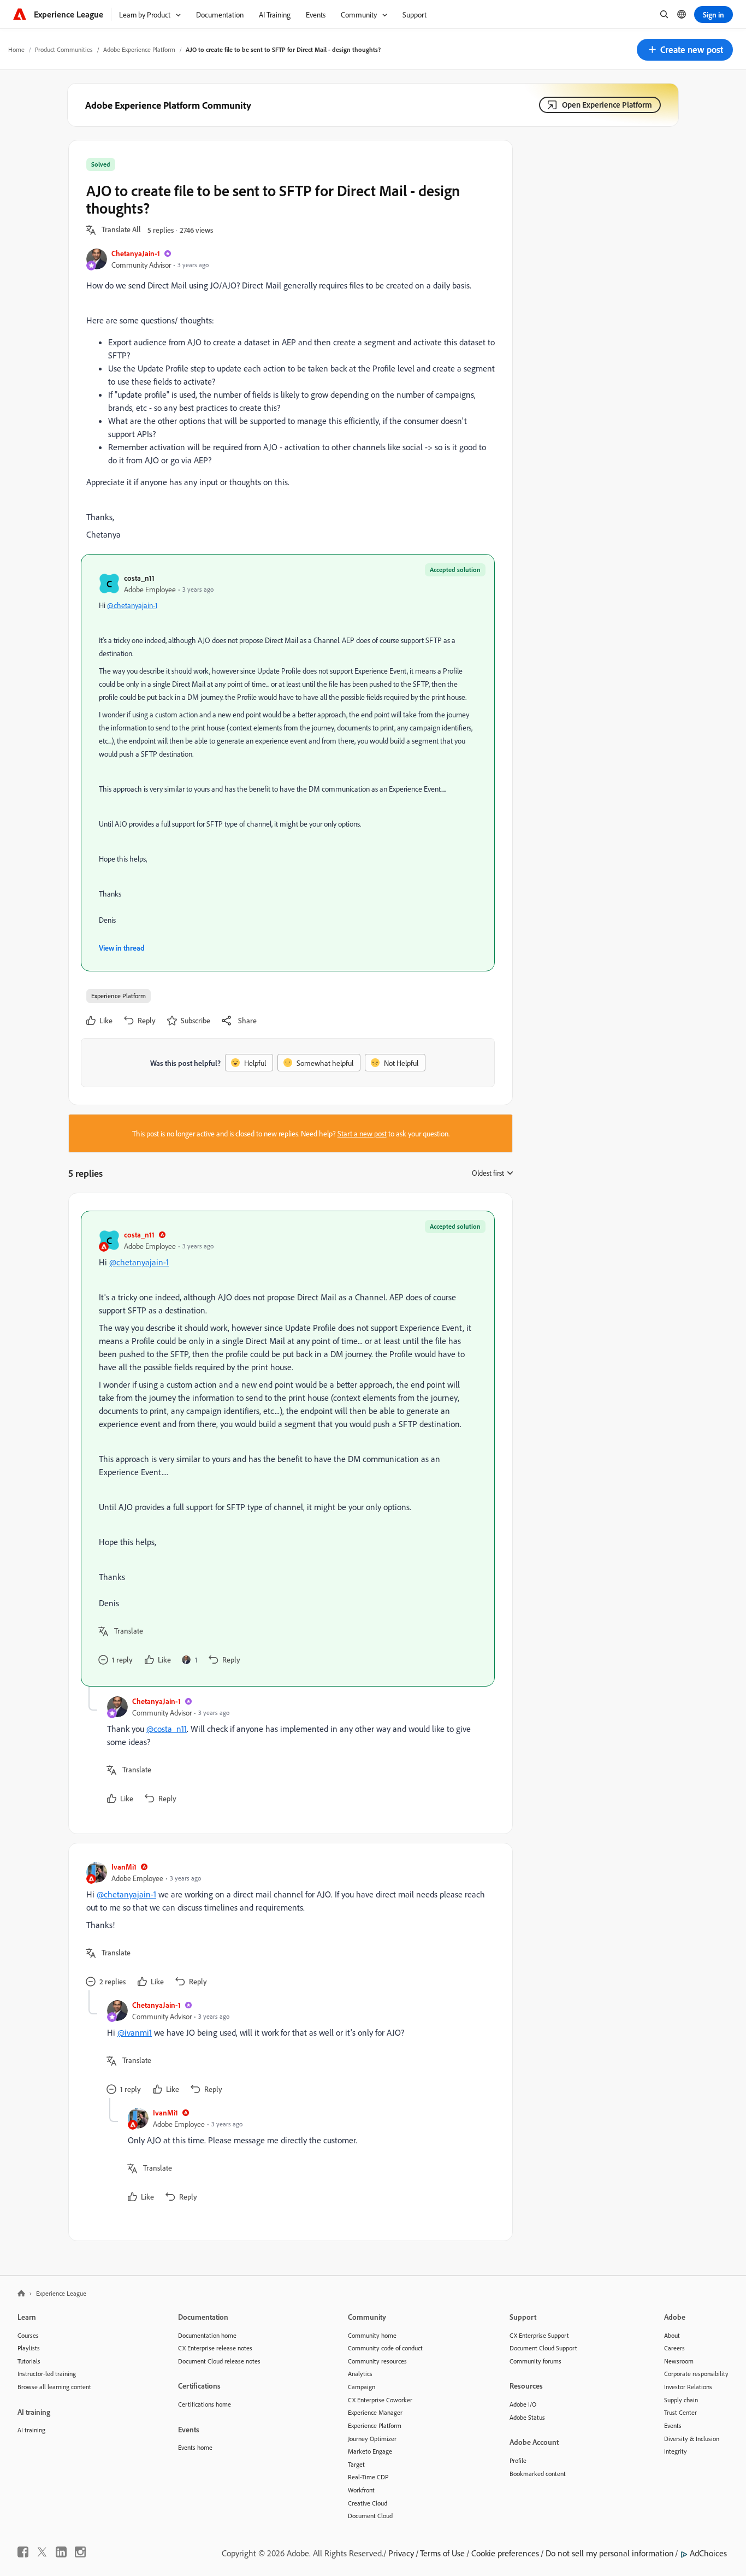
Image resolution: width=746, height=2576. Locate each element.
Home (16, 49)
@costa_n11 (167, 1729)
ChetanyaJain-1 (136, 253)
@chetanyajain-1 (132, 605)
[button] (685, 50)
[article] (288, 1449)
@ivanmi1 (135, 2032)
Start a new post (362, 1133)
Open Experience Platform (607, 105)
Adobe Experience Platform (139, 49)
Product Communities (64, 49)
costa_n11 (139, 578)
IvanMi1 (124, 1867)
